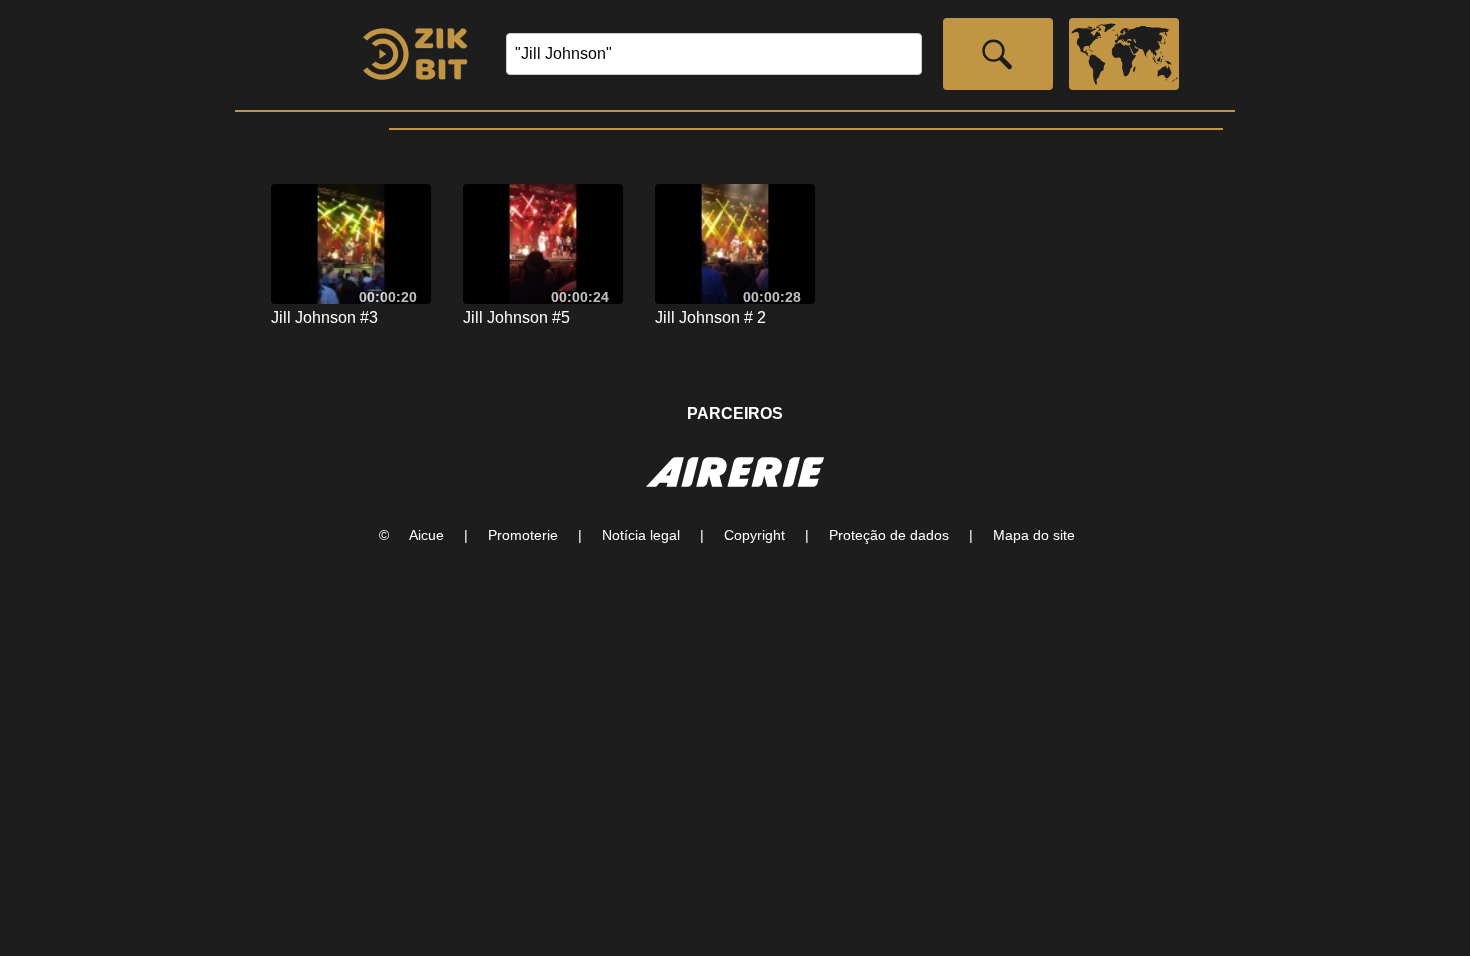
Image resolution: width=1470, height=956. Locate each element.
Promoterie (523, 535)
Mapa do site (1034, 535)
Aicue (426, 535)
